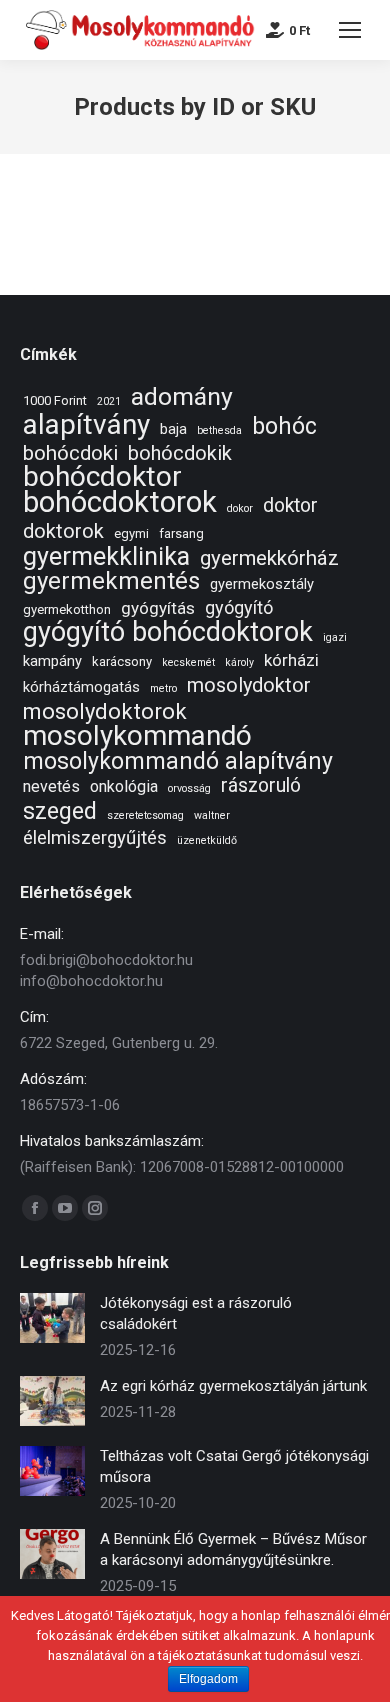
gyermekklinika (106, 556)
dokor (240, 508)
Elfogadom (208, 1679)
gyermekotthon (67, 609)
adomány (182, 396)
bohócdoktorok (120, 502)
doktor (290, 505)
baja (173, 429)
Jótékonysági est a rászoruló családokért (196, 1313)
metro (163, 688)
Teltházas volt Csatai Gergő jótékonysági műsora (234, 1466)
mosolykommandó (137, 735)
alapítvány (86, 424)
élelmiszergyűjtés (95, 838)
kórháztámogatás (81, 687)
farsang (181, 533)
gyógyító (239, 607)
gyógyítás (158, 608)
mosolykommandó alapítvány (178, 761)
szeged (60, 811)
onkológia (124, 786)
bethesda (219, 430)
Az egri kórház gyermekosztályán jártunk (233, 1386)
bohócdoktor (102, 476)
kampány (52, 661)
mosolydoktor (249, 685)
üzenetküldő (207, 840)
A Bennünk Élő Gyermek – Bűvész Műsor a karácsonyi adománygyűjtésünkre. (233, 1549)
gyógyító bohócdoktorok (168, 632)
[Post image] (52, 1318)
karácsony (122, 661)
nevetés (51, 786)
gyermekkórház (269, 558)
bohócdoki (70, 453)
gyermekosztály (262, 584)
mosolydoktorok (105, 711)
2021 (109, 401)
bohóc (284, 426)
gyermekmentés (111, 581)
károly (239, 662)
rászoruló (261, 785)
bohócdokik (180, 453)
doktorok (63, 531)
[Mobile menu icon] (350, 30)
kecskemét (188, 662)
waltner (212, 815)
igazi (335, 637)
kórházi (291, 660)
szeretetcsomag (145, 815)
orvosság (189, 788)
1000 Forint (55, 400)
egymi (131, 533)
